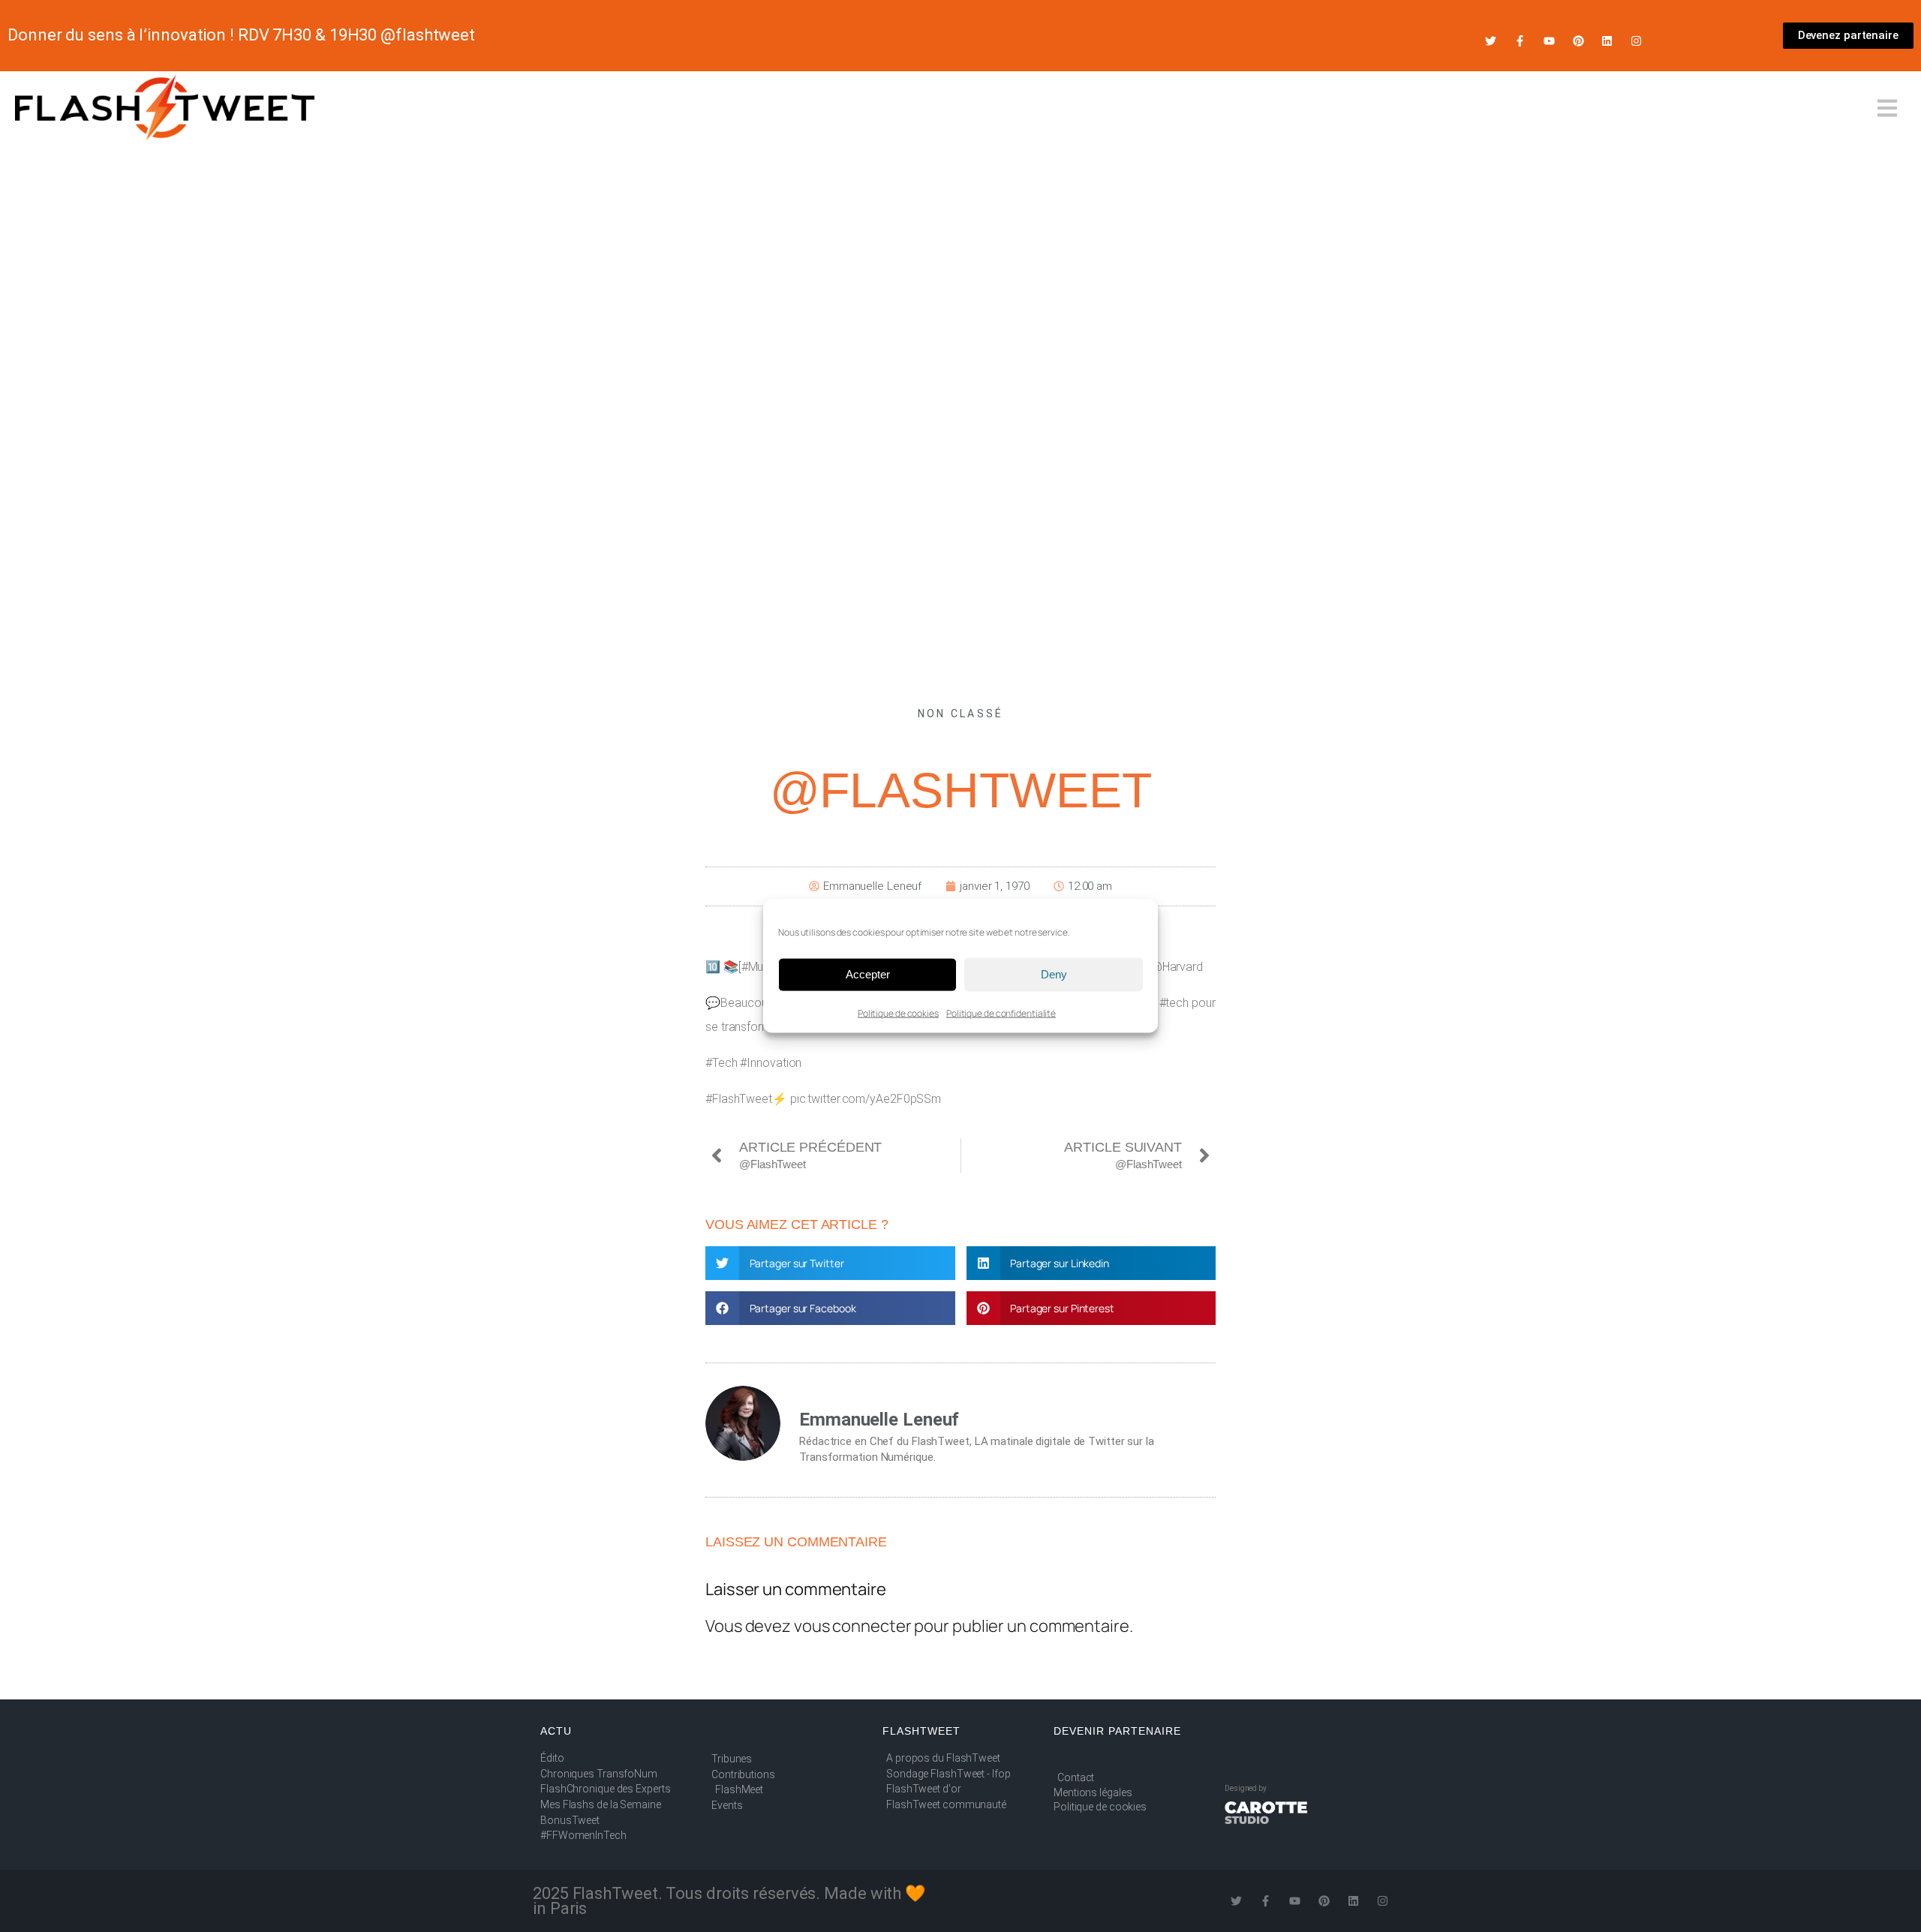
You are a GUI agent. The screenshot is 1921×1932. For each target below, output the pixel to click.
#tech (1174, 1003)
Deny (1054, 974)
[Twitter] (1491, 41)
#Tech (722, 1063)
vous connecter (853, 1626)
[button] (830, 1263)
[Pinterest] (1578, 41)
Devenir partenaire (1117, 1731)
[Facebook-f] (1520, 41)
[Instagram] (1636, 41)
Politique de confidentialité (1001, 1013)
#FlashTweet (739, 1099)
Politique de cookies (898, 1013)
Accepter (868, 974)
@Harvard (1177, 967)
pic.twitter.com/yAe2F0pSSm (866, 1099)
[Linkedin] (1607, 41)
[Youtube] (1549, 41)
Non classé (961, 714)
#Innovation (771, 1063)
